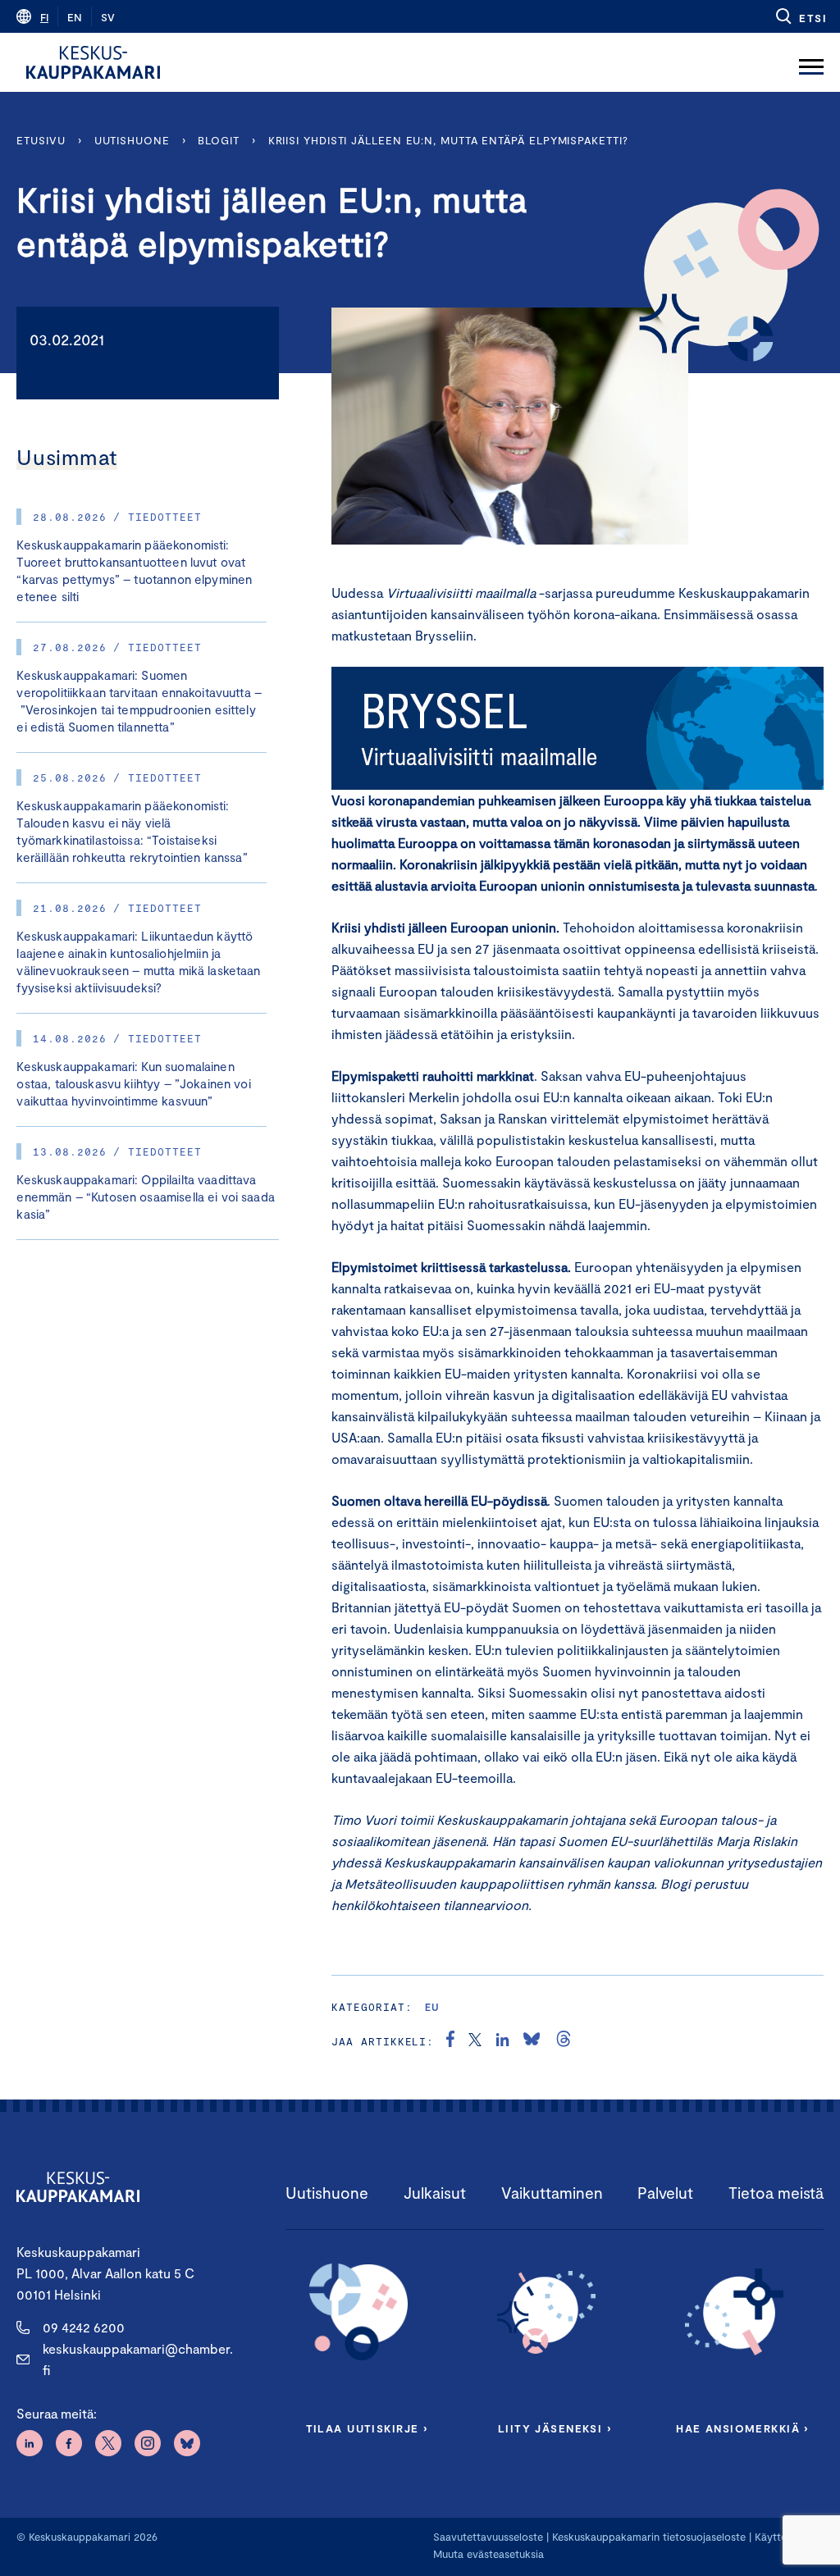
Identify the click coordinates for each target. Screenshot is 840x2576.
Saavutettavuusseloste (488, 2537)
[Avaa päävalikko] (811, 62)
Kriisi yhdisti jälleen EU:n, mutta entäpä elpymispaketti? (448, 140)
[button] (800, 16)
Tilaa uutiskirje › (367, 2428)
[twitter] (475, 2041)
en (75, 17)
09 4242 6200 (84, 2327)
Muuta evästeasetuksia (488, 2554)
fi (44, 17)
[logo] (93, 62)
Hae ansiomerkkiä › (742, 2428)
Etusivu (41, 140)
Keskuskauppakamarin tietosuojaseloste (647, 2537)
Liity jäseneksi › (555, 2428)
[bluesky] (532, 2041)
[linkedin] (502, 2041)
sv (108, 17)
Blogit (218, 140)
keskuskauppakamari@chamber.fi (138, 2359)
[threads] (564, 2041)
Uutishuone (132, 140)
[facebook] (450, 2041)
